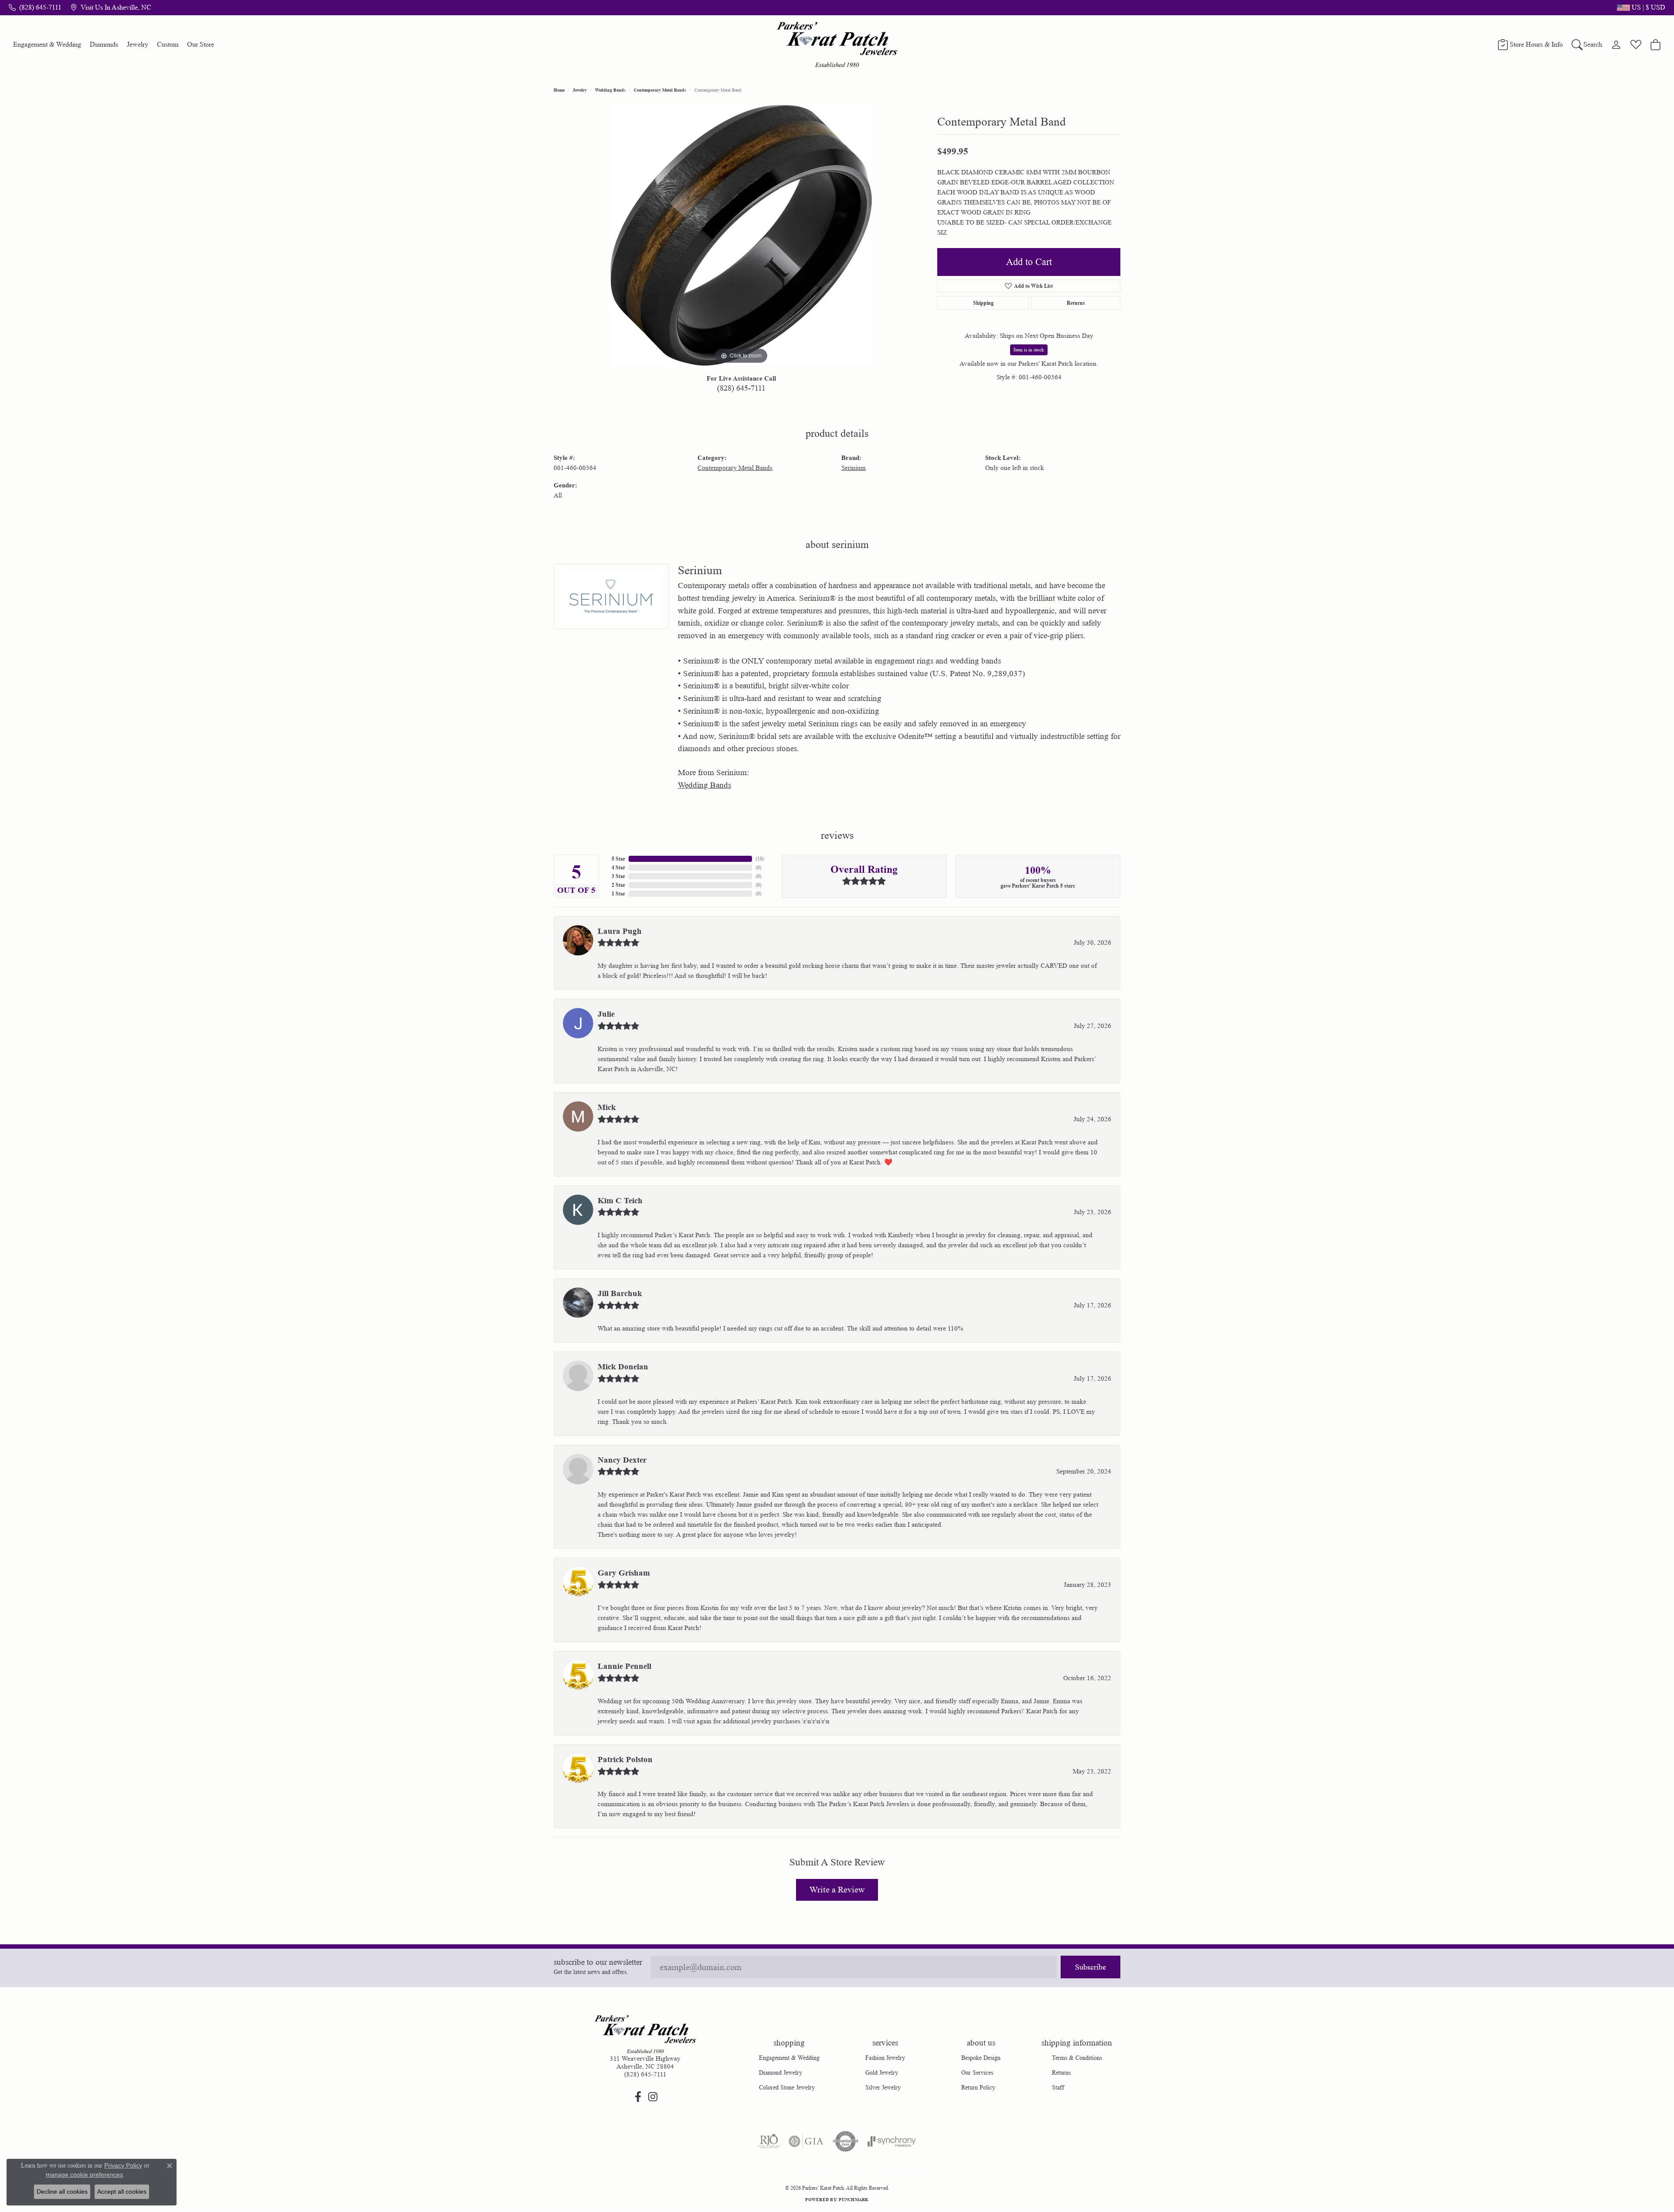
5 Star (618, 859)
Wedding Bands (610, 90)
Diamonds (104, 44)
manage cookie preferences (84, 2175)
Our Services (977, 2072)
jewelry (580, 90)
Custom (168, 44)
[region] (741, 235)
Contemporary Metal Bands (660, 90)
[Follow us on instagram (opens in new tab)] (653, 2097)
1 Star (618, 893)
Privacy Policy (799, 2171)
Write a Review (837, 1890)
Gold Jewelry (882, 2072)
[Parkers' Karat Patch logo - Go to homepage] (837, 44)
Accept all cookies (122, 2192)
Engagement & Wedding (47, 44)
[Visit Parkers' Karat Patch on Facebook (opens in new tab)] (638, 2097)
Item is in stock (1029, 350)
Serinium (854, 468)
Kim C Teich (620, 1201)
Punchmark (854, 2199)
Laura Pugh (620, 931)
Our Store (201, 44)
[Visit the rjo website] (769, 2141)
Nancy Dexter (622, 1460)
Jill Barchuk (620, 1293)
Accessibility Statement (904, 2171)
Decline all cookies (62, 2192)
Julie (606, 1014)
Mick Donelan (623, 1367)
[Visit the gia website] (806, 2141)
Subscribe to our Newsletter (598, 1962)
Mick (607, 1107)
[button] (1640, 7)
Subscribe (1090, 1967)
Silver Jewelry (883, 2087)
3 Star (618, 876)
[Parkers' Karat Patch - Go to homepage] (645, 2034)
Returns (1076, 303)
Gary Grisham (624, 1573)
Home (559, 90)
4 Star (618, 867)
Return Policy (978, 2087)
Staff (1058, 2087)
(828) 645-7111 (741, 388)
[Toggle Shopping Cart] (1655, 44)
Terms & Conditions (1077, 2058)
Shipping (983, 303)
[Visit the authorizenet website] (846, 2141)
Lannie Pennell (624, 1666)
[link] (35, 7)
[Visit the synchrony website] (892, 2141)
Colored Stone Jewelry (787, 2087)
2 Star (618, 885)
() (760, 859)
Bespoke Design (981, 2058)
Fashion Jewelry (885, 2058)
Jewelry (138, 44)
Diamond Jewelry (781, 2072)
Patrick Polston (625, 1759)
